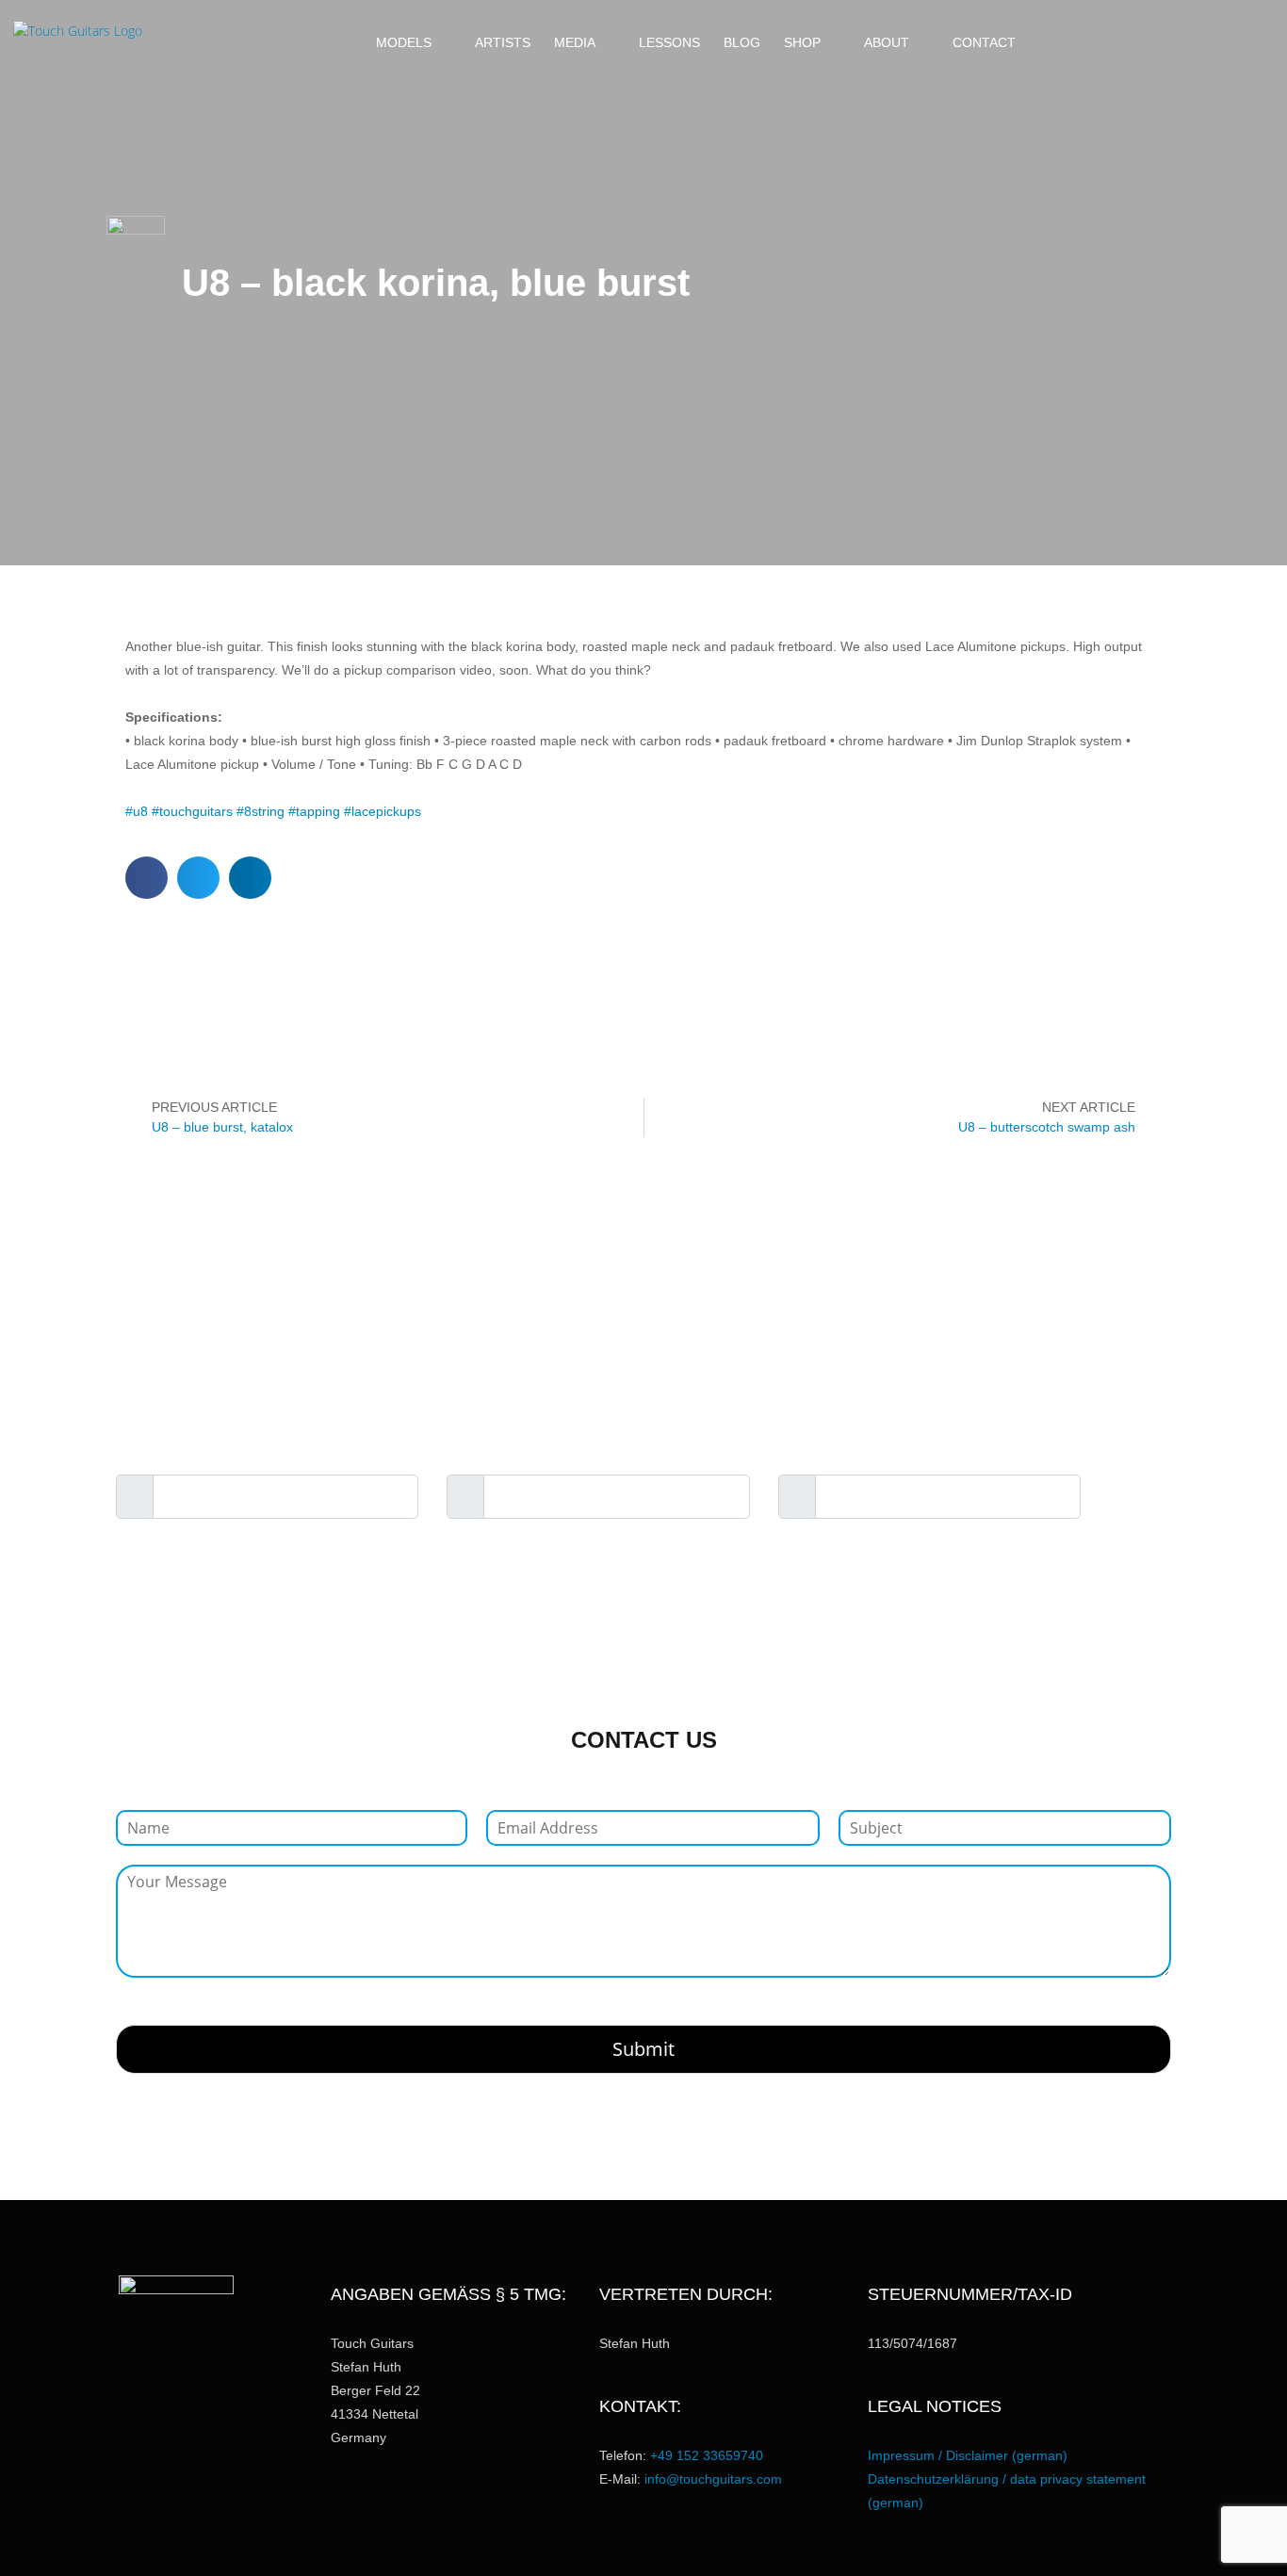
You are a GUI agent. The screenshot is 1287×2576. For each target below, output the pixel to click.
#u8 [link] (137, 811)
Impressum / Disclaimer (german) (968, 2455)
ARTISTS (503, 42)
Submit (643, 2049)
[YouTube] (1194, 42)
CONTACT (984, 42)
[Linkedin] (1226, 42)
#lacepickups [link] (383, 811)
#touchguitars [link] (192, 811)
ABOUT (887, 42)
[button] (1071, 42)
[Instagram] (1162, 42)
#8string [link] (261, 811)
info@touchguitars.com (713, 2479)
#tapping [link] (314, 811)
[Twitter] (1258, 42)
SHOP (802, 42)
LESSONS (669, 42)
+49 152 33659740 (707, 2455)
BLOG (742, 42)
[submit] (1140, 1498)
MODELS (404, 42)
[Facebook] (1130, 42)
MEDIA (575, 42)
